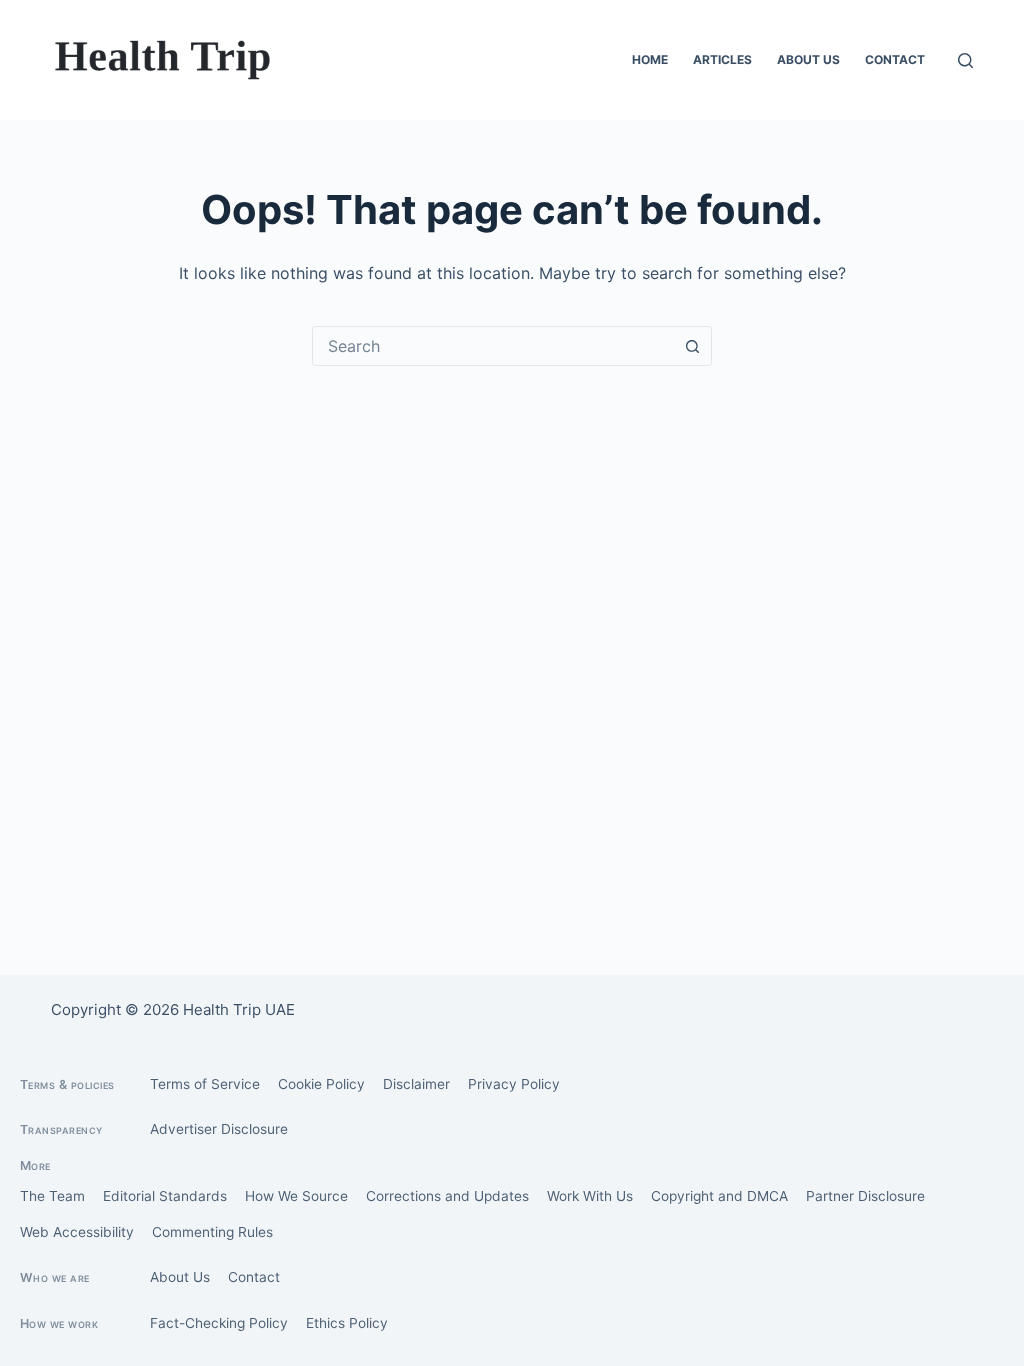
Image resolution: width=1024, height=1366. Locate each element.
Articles (722, 59)
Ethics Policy (347, 1323)
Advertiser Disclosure (219, 1129)
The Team (52, 1196)
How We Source (296, 1196)
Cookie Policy (321, 1084)
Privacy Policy (514, 1084)
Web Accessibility (77, 1232)
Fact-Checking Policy (219, 1323)
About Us (808, 59)
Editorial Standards (165, 1196)
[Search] (965, 60)
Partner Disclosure (865, 1196)
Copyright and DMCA (719, 1196)
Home (650, 59)
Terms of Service (205, 1084)
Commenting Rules (212, 1232)
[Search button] (692, 346)
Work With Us (590, 1196)
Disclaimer (416, 1084)
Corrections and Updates (447, 1196)
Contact (895, 59)
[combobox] (493, 346)
